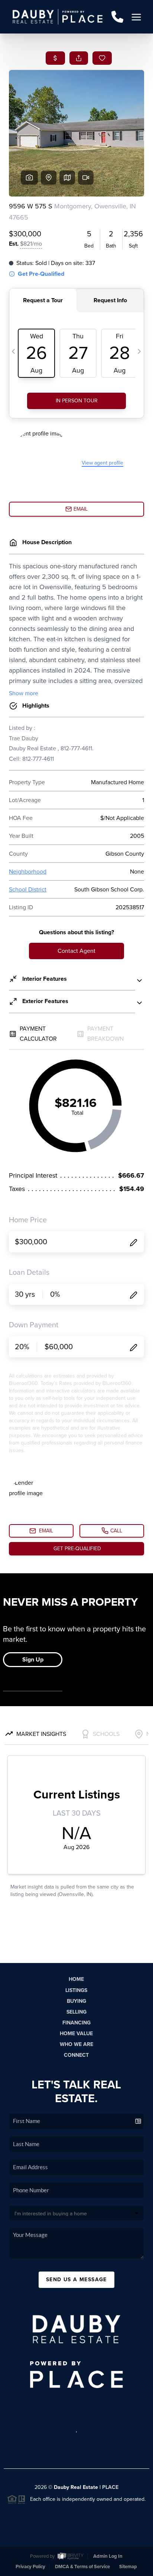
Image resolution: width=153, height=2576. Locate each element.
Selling (76, 2012)
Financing (76, 2023)
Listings (76, 1990)
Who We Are (76, 2044)
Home (76, 1979)
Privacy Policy (30, 2567)
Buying (76, 2001)
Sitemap (128, 2567)
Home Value (76, 2034)
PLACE (110, 2487)
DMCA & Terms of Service (82, 2567)
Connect (76, 2055)
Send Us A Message (76, 2280)
